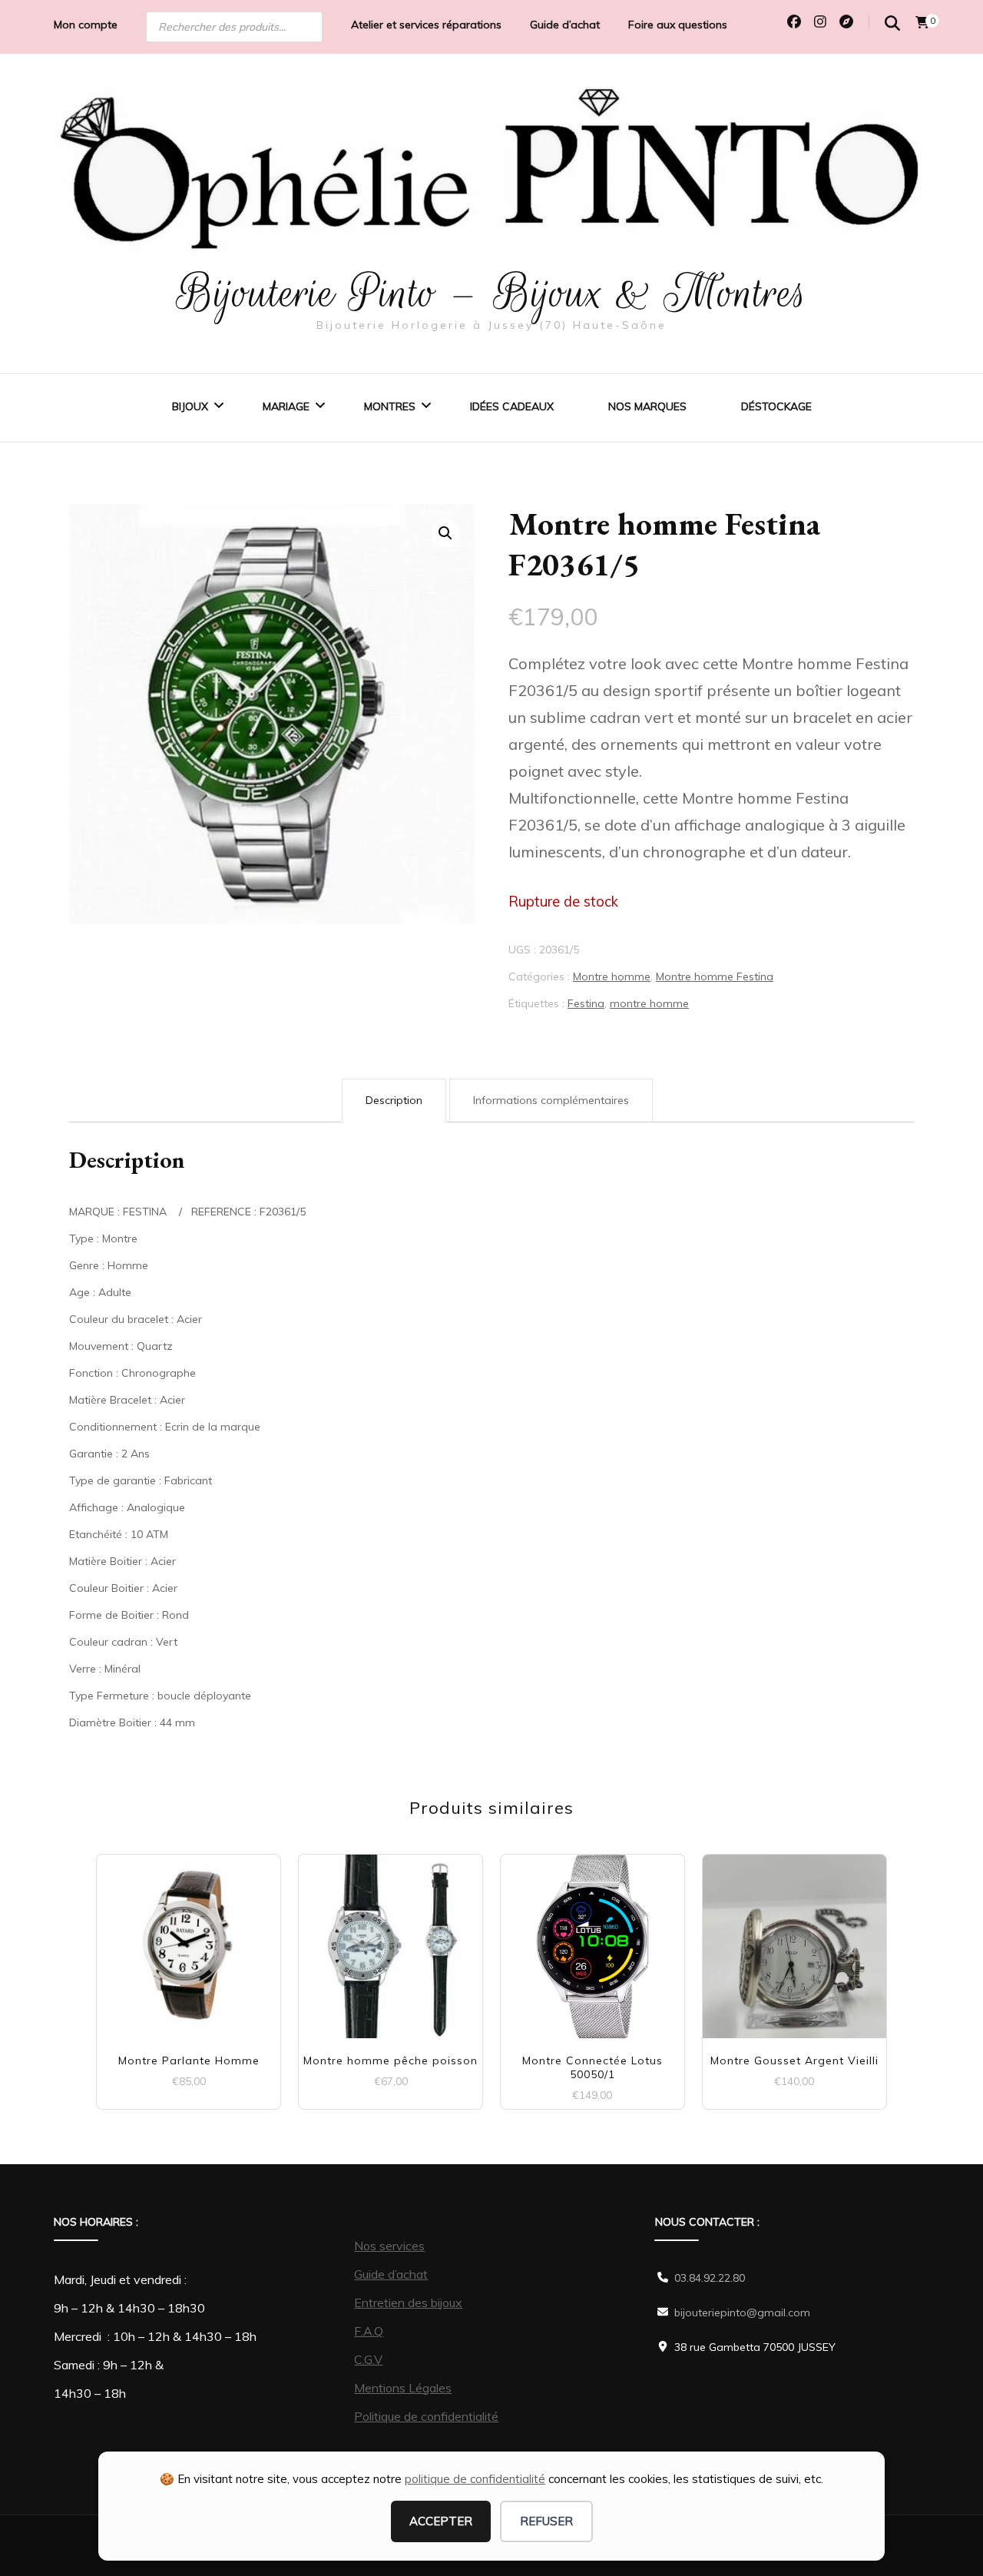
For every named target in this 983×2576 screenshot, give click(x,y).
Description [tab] (394, 1100)
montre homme (649, 1003)
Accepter (441, 2521)
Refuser (546, 2521)
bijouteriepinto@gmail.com (742, 2312)
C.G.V (368, 2359)
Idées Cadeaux (512, 406)
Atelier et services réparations (426, 25)
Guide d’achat (565, 25)
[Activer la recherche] (892, 23)
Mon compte (86, 25)
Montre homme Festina (715, 976)
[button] (445, 533)
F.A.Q (369, 2331)
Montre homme (612, 976)
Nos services (389, 2246)
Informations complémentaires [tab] (551, 1100)
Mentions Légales (403, 2388)
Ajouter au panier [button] (189, 1939)
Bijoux (190, 406)
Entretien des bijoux (408, 2302)
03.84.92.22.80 (710, 2278)
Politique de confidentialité (426, 2416)
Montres (390, 406)
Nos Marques (647, 406)
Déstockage (776, 406)
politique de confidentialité (475, 2479)
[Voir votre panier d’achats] (922, 22)
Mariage (286, 406)
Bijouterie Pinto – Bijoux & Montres (492, 293)
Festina (586, 1003)
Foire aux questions (678, 25)
